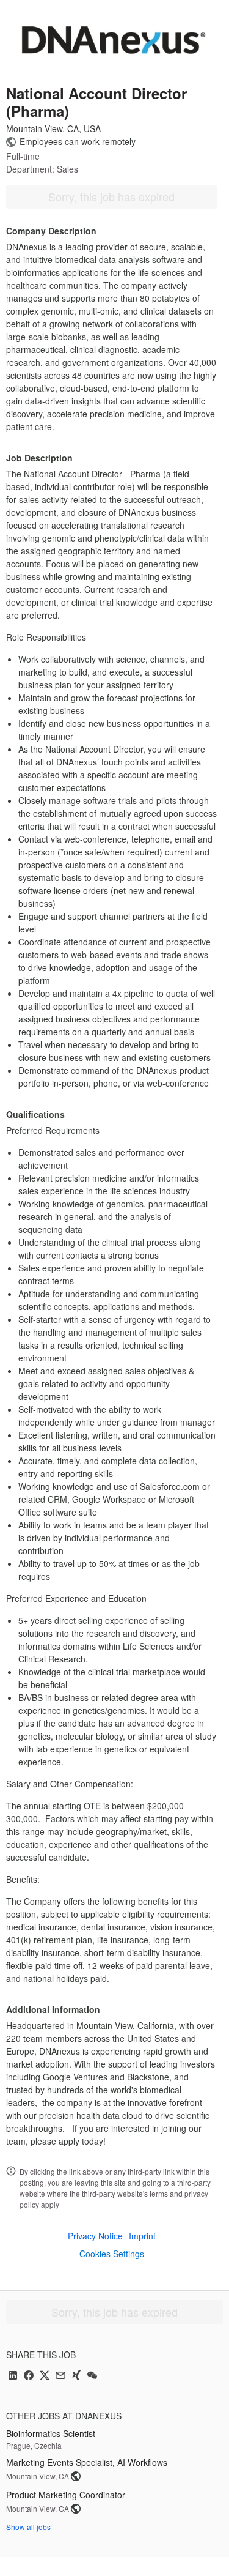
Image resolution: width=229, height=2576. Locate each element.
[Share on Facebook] (29, 2376)
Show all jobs (28, 2527)
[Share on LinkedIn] (13, 2376)
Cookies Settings (112, 2254)
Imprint (142, 2236)
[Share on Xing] (76, 2376)
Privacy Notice (95, 2236)
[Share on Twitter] (45, 2376)
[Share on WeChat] (92, 2376)
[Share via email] (60, 2376)
